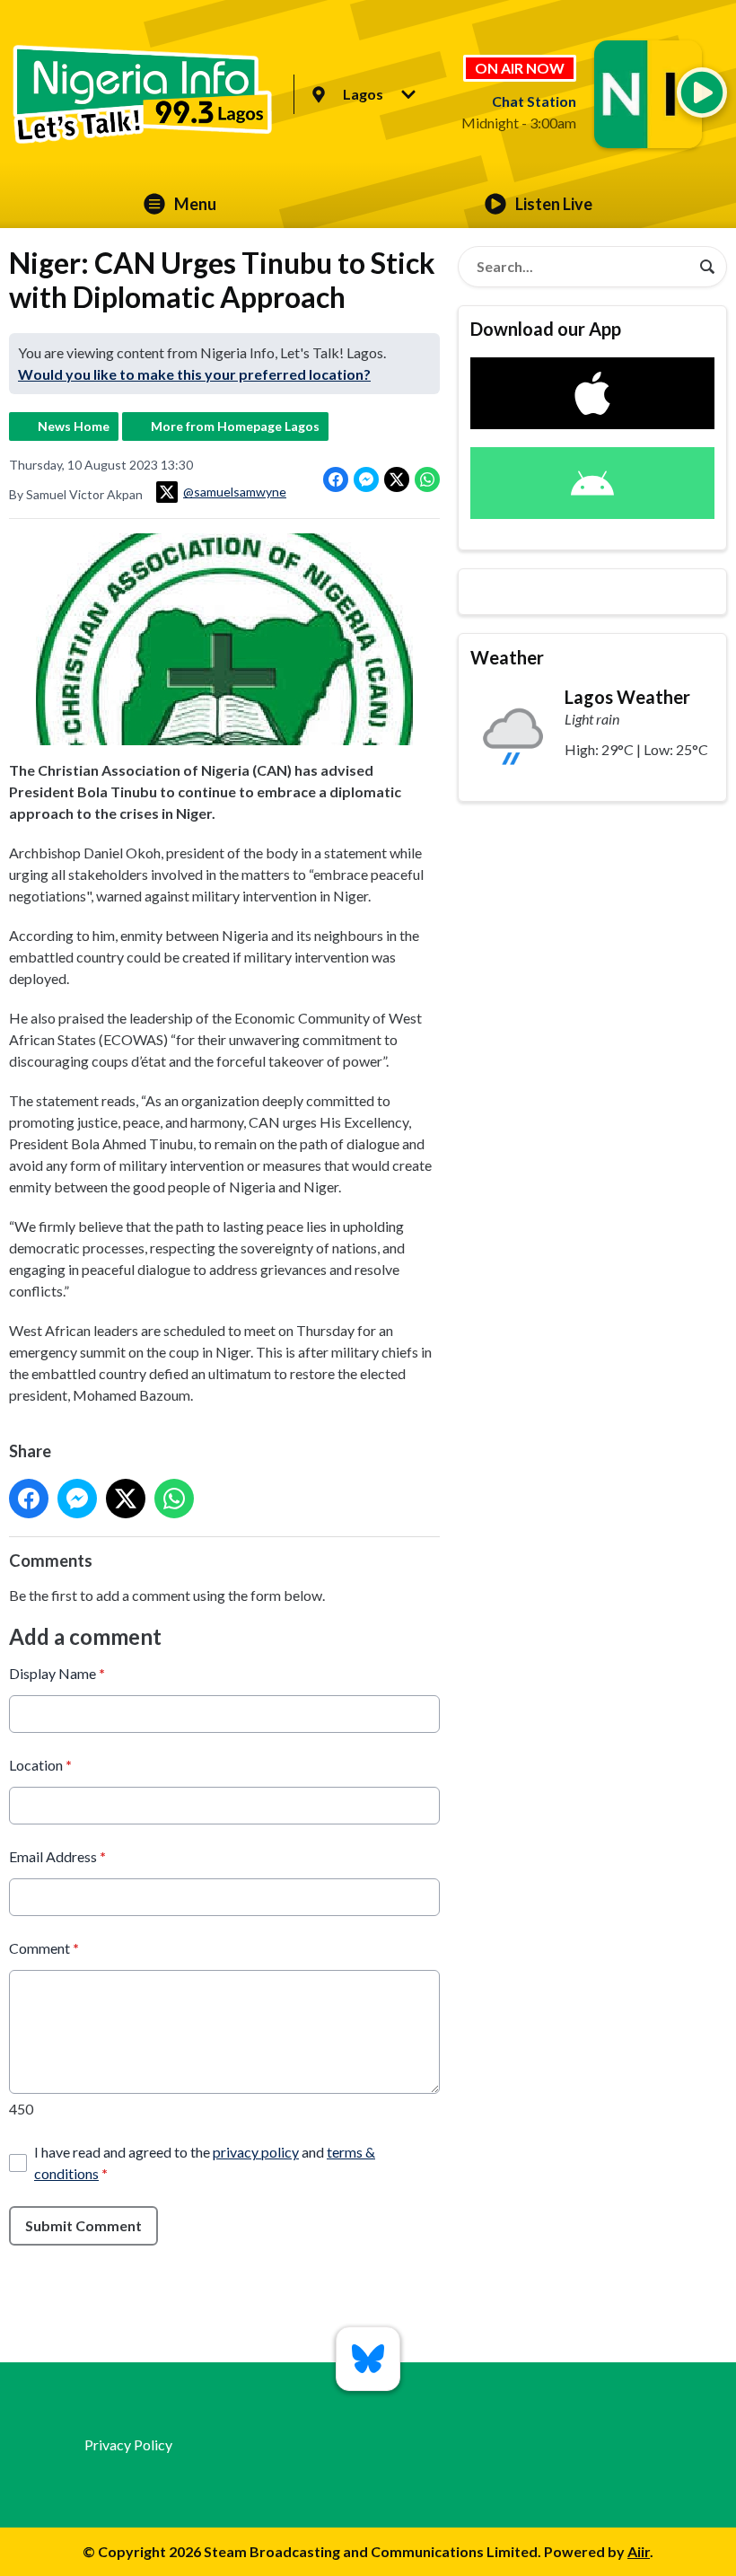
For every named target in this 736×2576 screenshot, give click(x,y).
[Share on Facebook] (336, 479)
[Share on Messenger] (366, 479)
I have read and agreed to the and (205, 2163)
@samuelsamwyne (235, 492)
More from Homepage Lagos (235, 426)
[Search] (707, 267)
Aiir (639, 2551)
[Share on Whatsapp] (427, 479)
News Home (74, 426)
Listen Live (554, 204)
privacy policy (256, 2152)
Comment (44, 1948)
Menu (195, 204)
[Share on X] (397, 479)
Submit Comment (83, 2225)
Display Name (57, 1673)
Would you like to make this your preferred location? (194, 374)
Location (40, 1765)
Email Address (57, 1856)
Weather (507, 657)
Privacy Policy (128, 2444)
